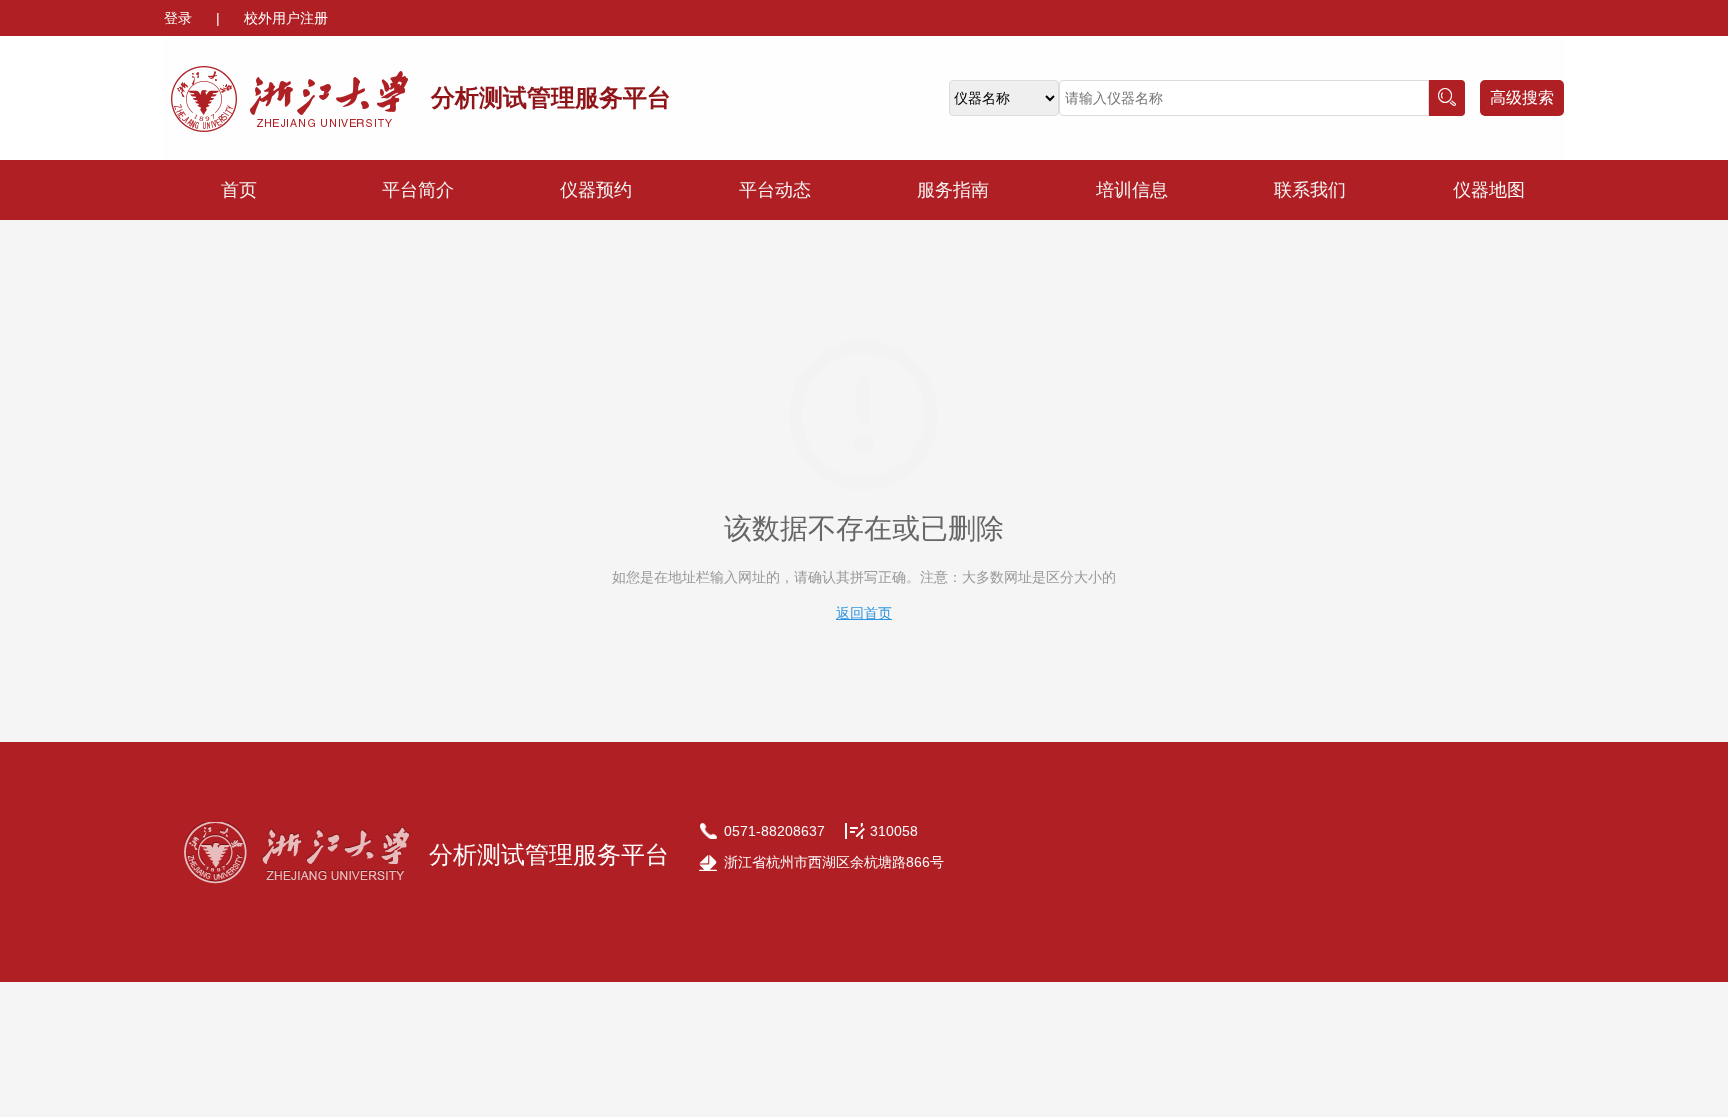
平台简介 (418, 190)
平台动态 (775, 190)
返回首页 (864, 613)
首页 (239, 190)
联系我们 (1310, 190)
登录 (180, 18)
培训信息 (1132, 190)
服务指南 (953, 190)
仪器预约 (596, 190)
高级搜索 (1522, 97)
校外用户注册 (286, 18)
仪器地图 (1489, 190)
